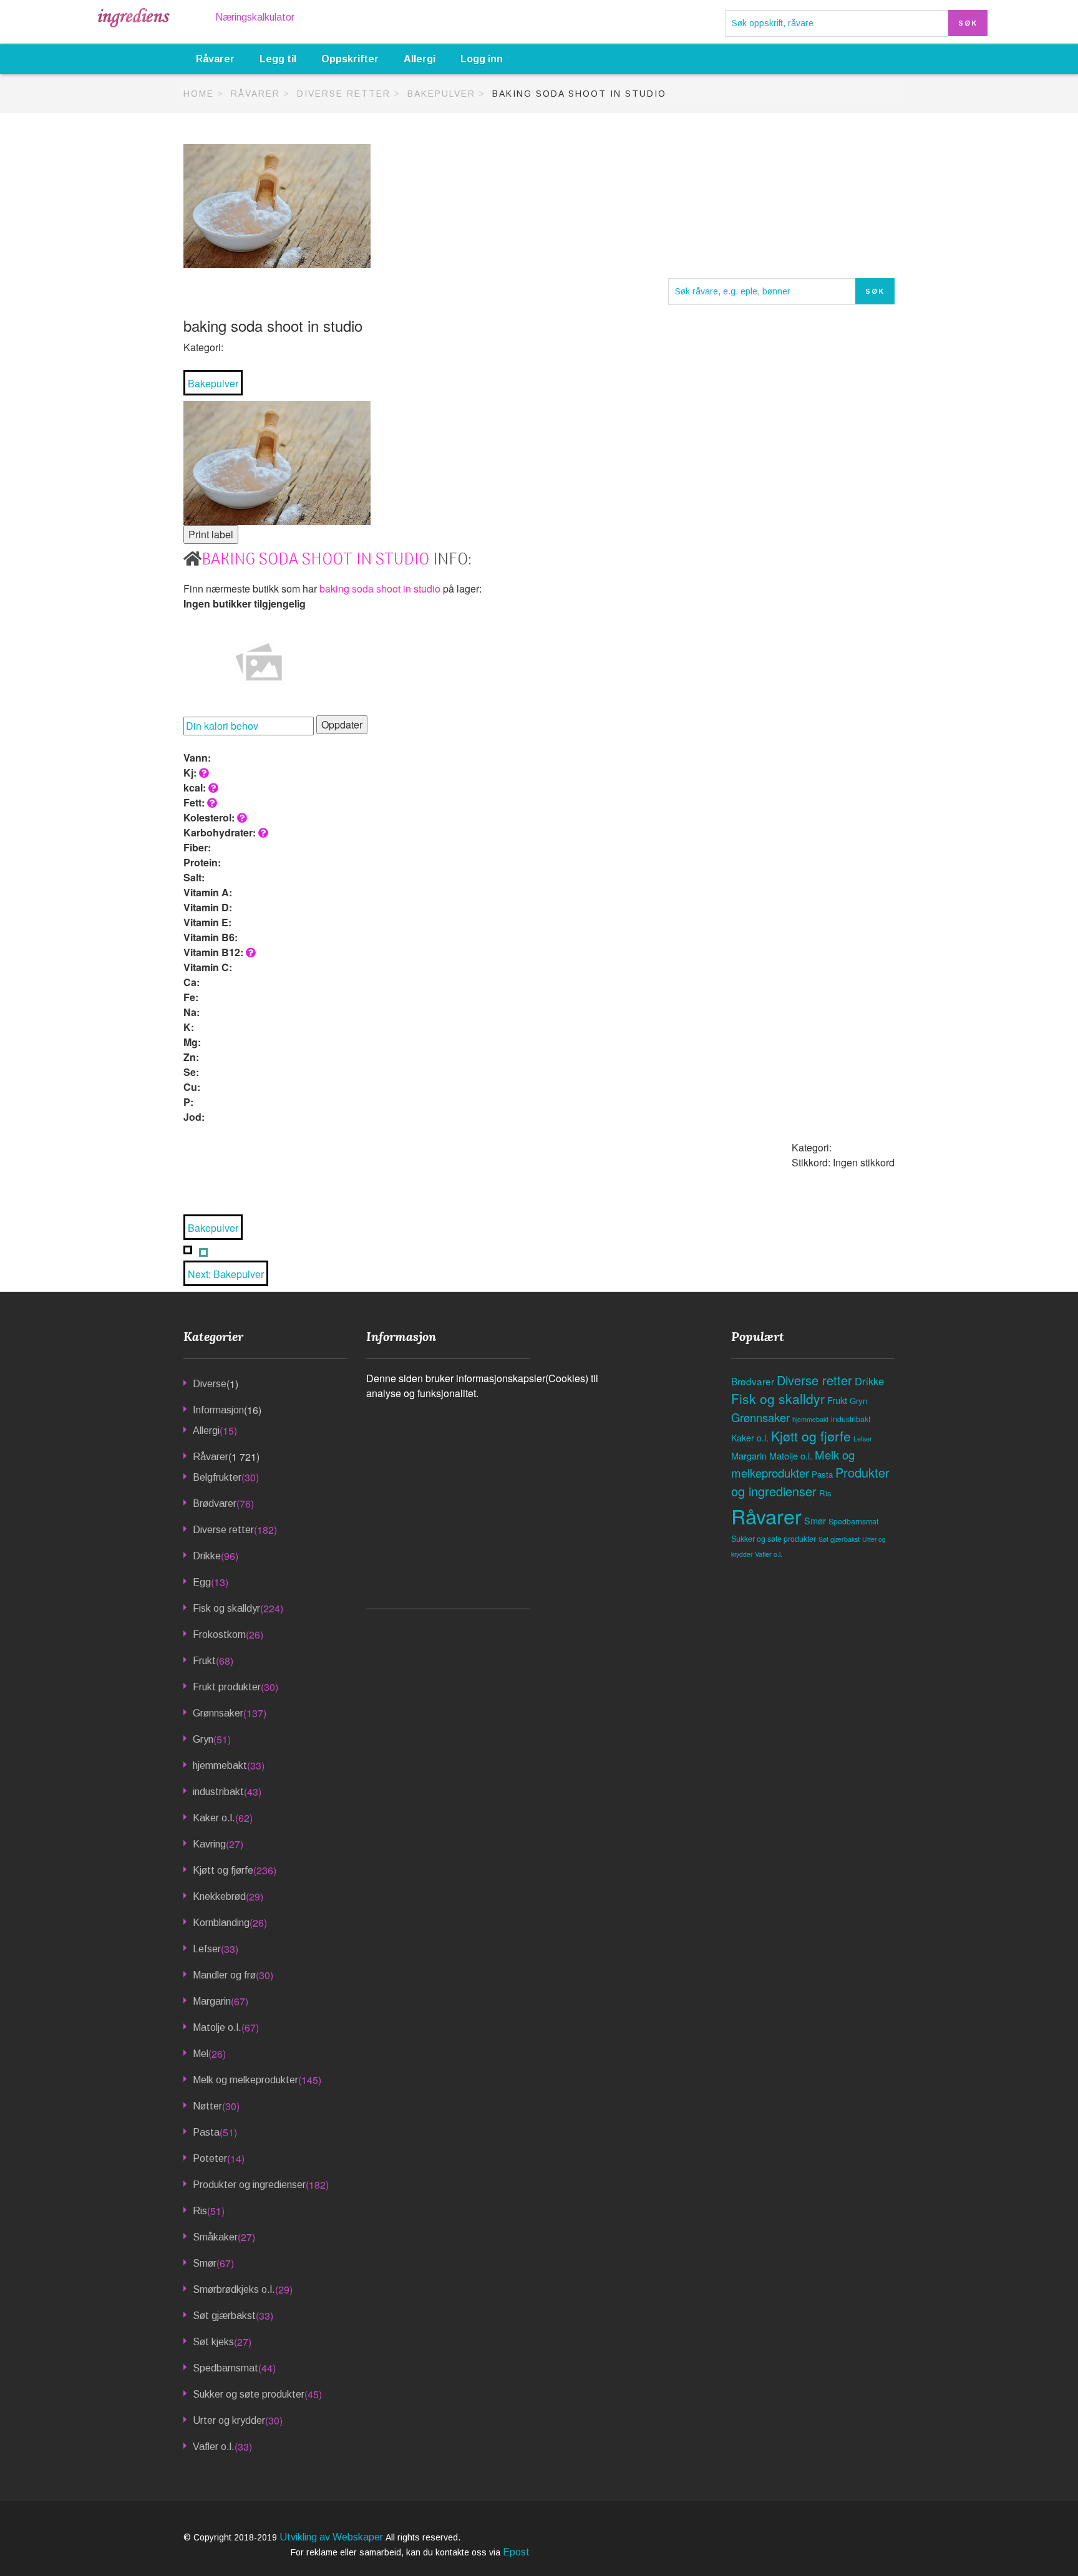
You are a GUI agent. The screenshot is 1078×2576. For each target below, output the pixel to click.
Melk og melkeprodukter (245, 2080)
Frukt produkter (227, 1687)
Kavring (209, 1844)
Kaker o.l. (214, 1818)
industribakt (218, 1792)
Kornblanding (221, 1923)
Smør (205, 2263)
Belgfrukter (217, 1477)
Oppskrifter (350, 59)
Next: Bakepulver (226, 1274)
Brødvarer (215, 1503)
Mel (201, 2054)
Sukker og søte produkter (249, 2394)
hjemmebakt (220, 1765)
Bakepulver (441, 94)
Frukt (204, 1661)
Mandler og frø (224, 1975)
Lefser (207, 1949)
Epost (516, 2552)
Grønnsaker (218, 1713)
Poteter (210, 2158)
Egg (202, 1582)
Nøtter (207, 2106)
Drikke (207, 1556)
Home (199, 94)
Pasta (206, 2132)
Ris (200, 2211)
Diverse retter (344, 94)
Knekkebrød (219, 1896)
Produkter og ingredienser (249, 2185)
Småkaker (215, 2237)
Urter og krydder (229, 2420)
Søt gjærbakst (224, 2316)
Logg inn (482, 59)
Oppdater (342, 724)
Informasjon (218, 1410)
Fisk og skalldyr (226, 1608)
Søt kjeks (213, 2342)
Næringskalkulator (255, 17)
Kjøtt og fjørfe (223, 1870)
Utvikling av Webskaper (333, 2537)
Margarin (212, 2001)
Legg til (278, 59)
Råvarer (215, 59)
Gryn (203, 1739)
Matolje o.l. (217, 2027)
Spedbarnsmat (226, 2368)
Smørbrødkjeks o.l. (234, 2289)
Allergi (420, 59)
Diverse (210, 1384)
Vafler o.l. (214, 2447)
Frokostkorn (219, 1634)
